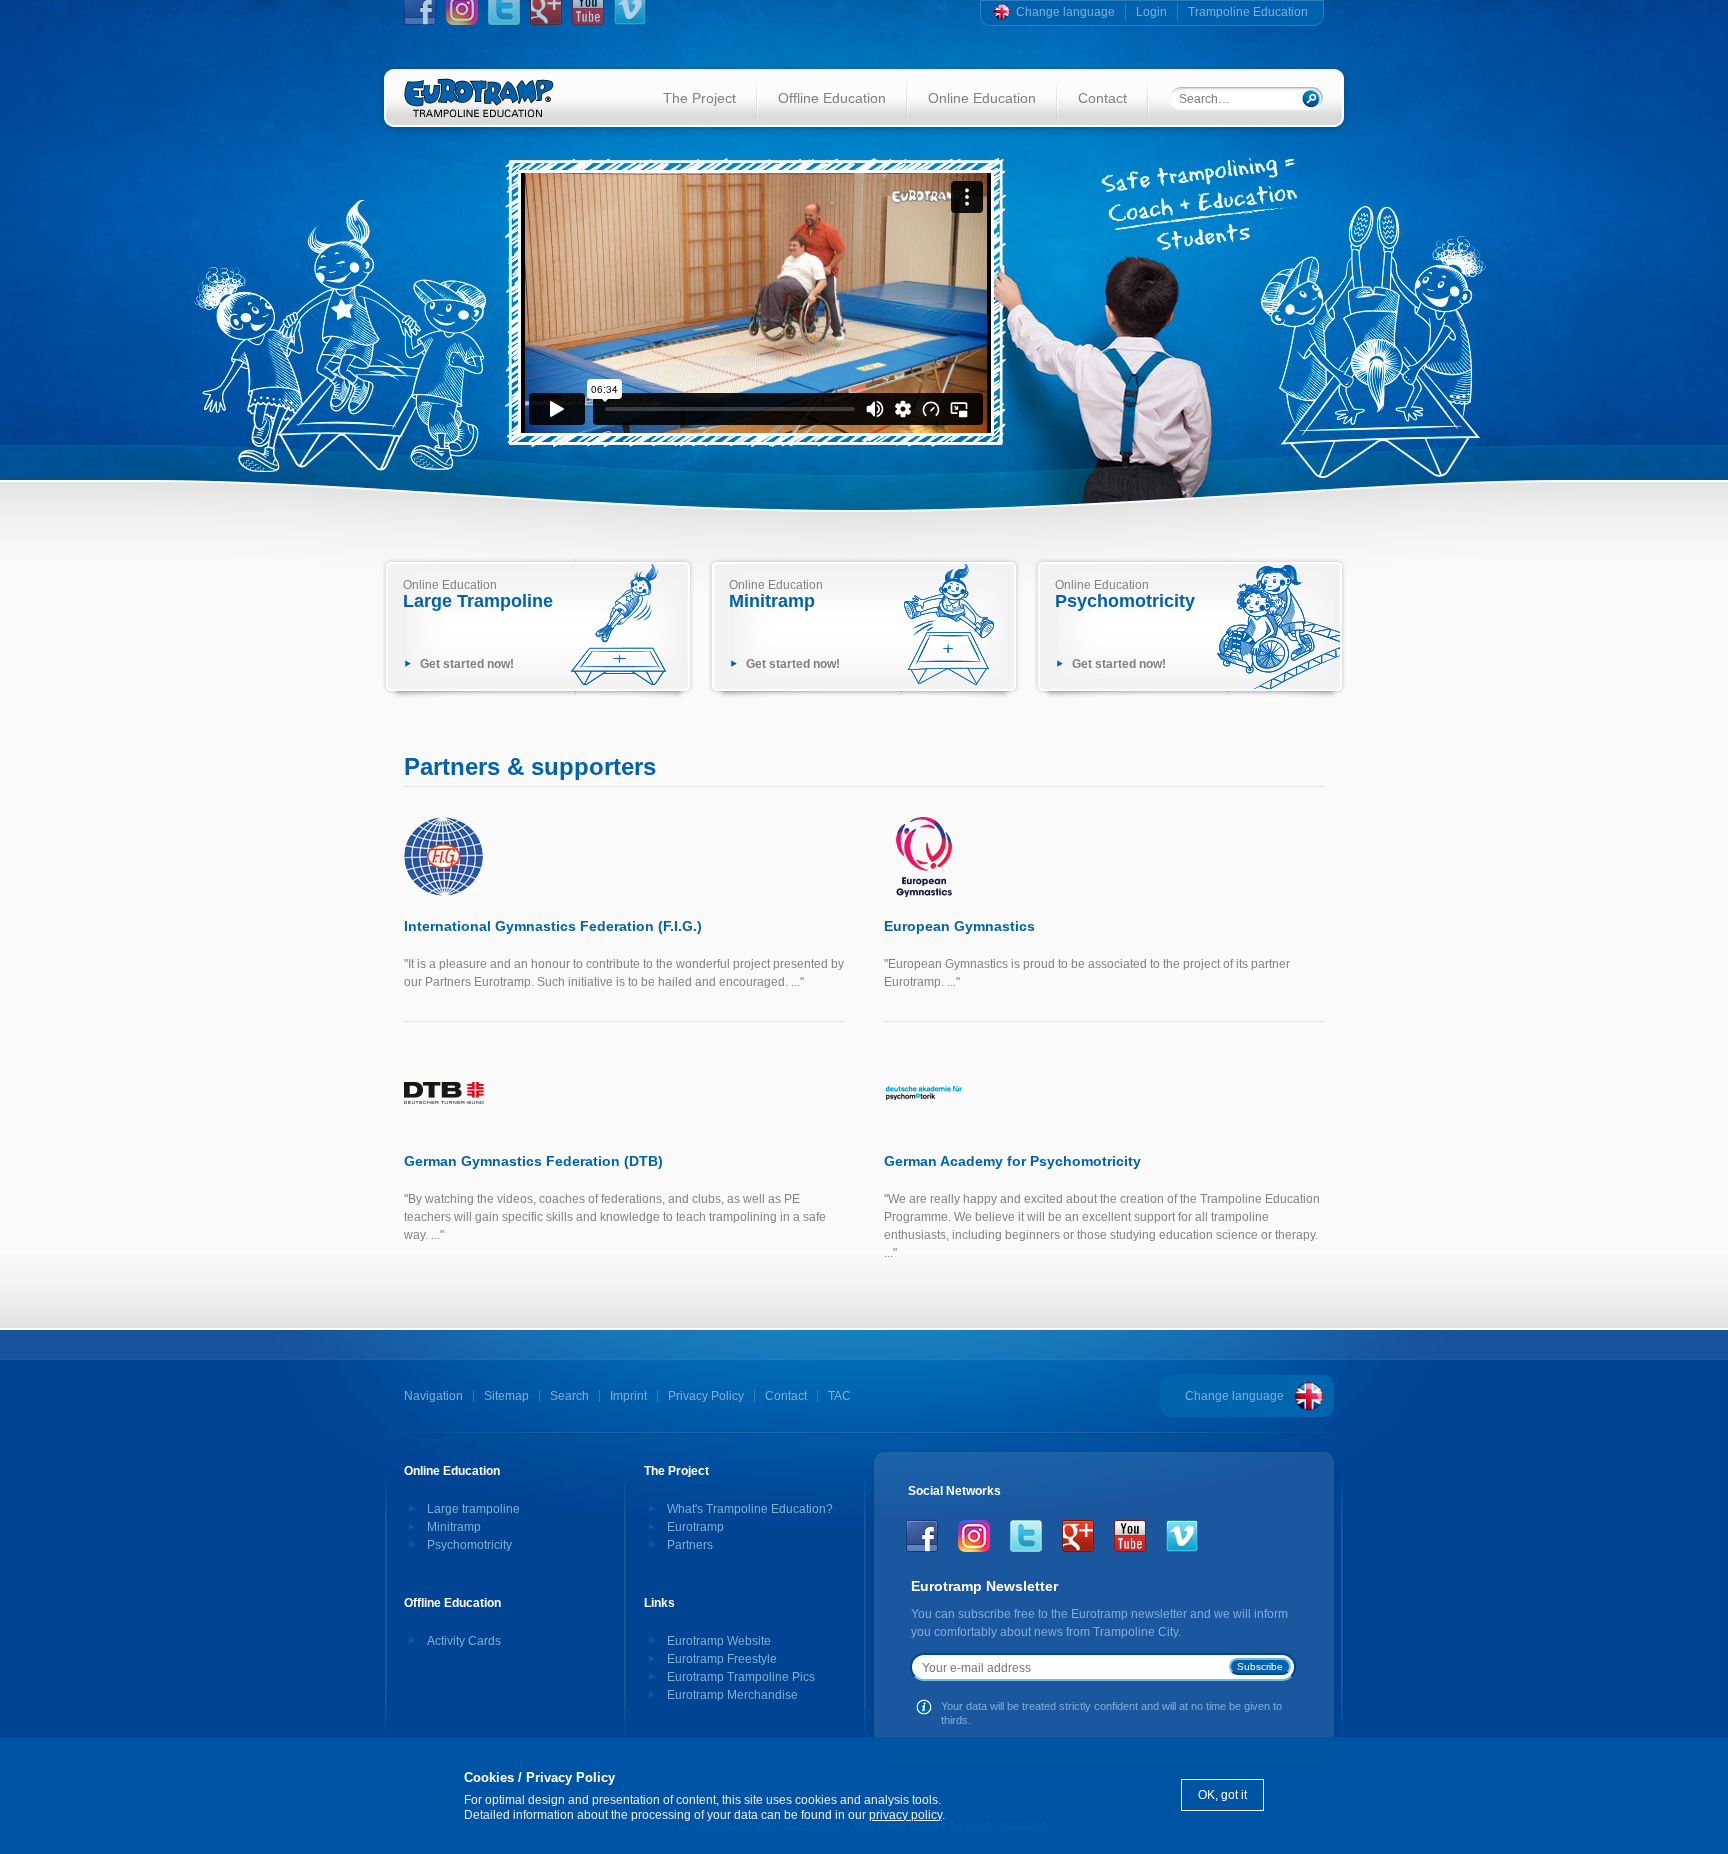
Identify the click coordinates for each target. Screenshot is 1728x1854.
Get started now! (467, 664)
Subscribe (1260, 1666)
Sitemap (506, 1396)
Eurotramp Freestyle (722, 1659)
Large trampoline (473, 1509)
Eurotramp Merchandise (732, 1695)
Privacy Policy (706, 1396)
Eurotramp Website (719, 1641)
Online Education (982, 98)
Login (1151, 12)
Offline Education (832, 98)
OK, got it (1222, 1795)
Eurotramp (695, 1527)
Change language (1065, 12)
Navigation (433, 1396)
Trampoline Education (1248, 12)
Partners (690, 1545)
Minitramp (454, 1527)
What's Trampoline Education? (750, 1509)
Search (569, 1396)
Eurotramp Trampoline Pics (741, 1677)
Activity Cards (464, 1641)
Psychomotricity (469, 1545)
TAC (839, 1396)
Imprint (628, 1396)
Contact (1102, 98)
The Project (699, 98)
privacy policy (905, 1815)
